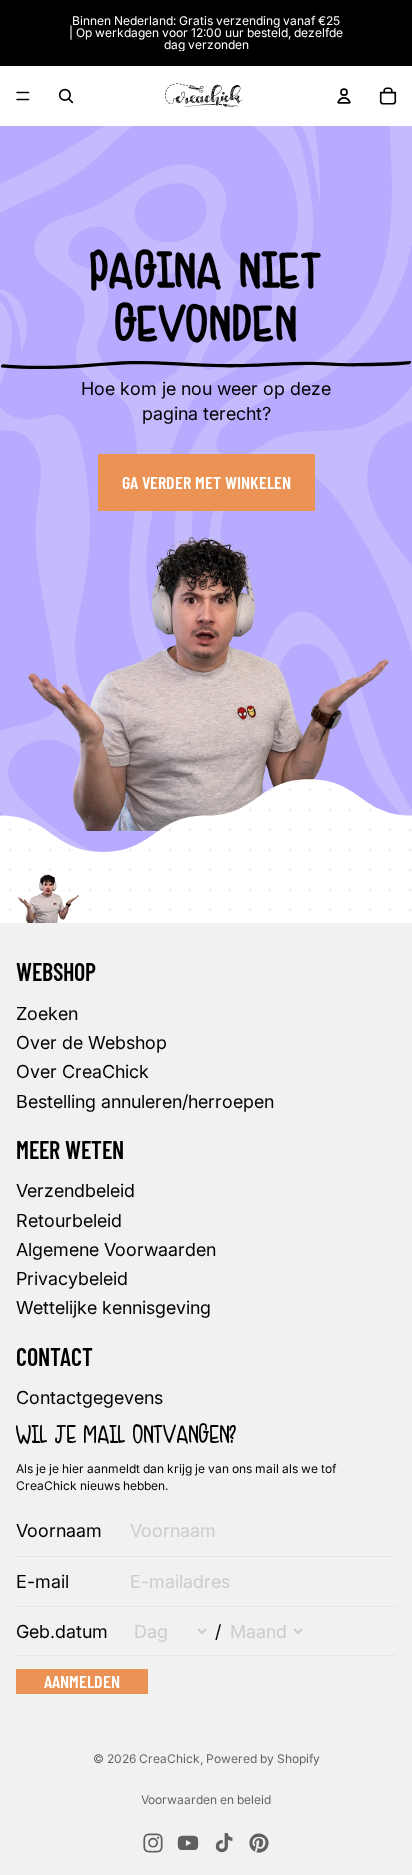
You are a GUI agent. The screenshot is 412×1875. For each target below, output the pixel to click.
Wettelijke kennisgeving (113, 1307)
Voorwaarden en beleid (206, 1799)
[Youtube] (188, 1843)
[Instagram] (153, 1843)
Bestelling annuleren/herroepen (145, 1101)
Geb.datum (62, 1631)
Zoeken (47, 1013)
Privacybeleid (72, 1278)
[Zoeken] (66, 96)
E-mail (42, 1581)
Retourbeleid (69, 1220)
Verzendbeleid (75, 1191)
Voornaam (59, 1530)
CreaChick (169, 1758)
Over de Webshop (91, 1042)
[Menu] (23, 96)
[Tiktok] (224, 1843)
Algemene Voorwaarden (116, 1249)
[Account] (344, 96)
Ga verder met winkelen (206, 482)
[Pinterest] (259, 1843)
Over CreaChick (82, 1071)
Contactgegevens (89, 1397)
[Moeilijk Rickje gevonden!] (48, 891)
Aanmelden (82, 1681)
